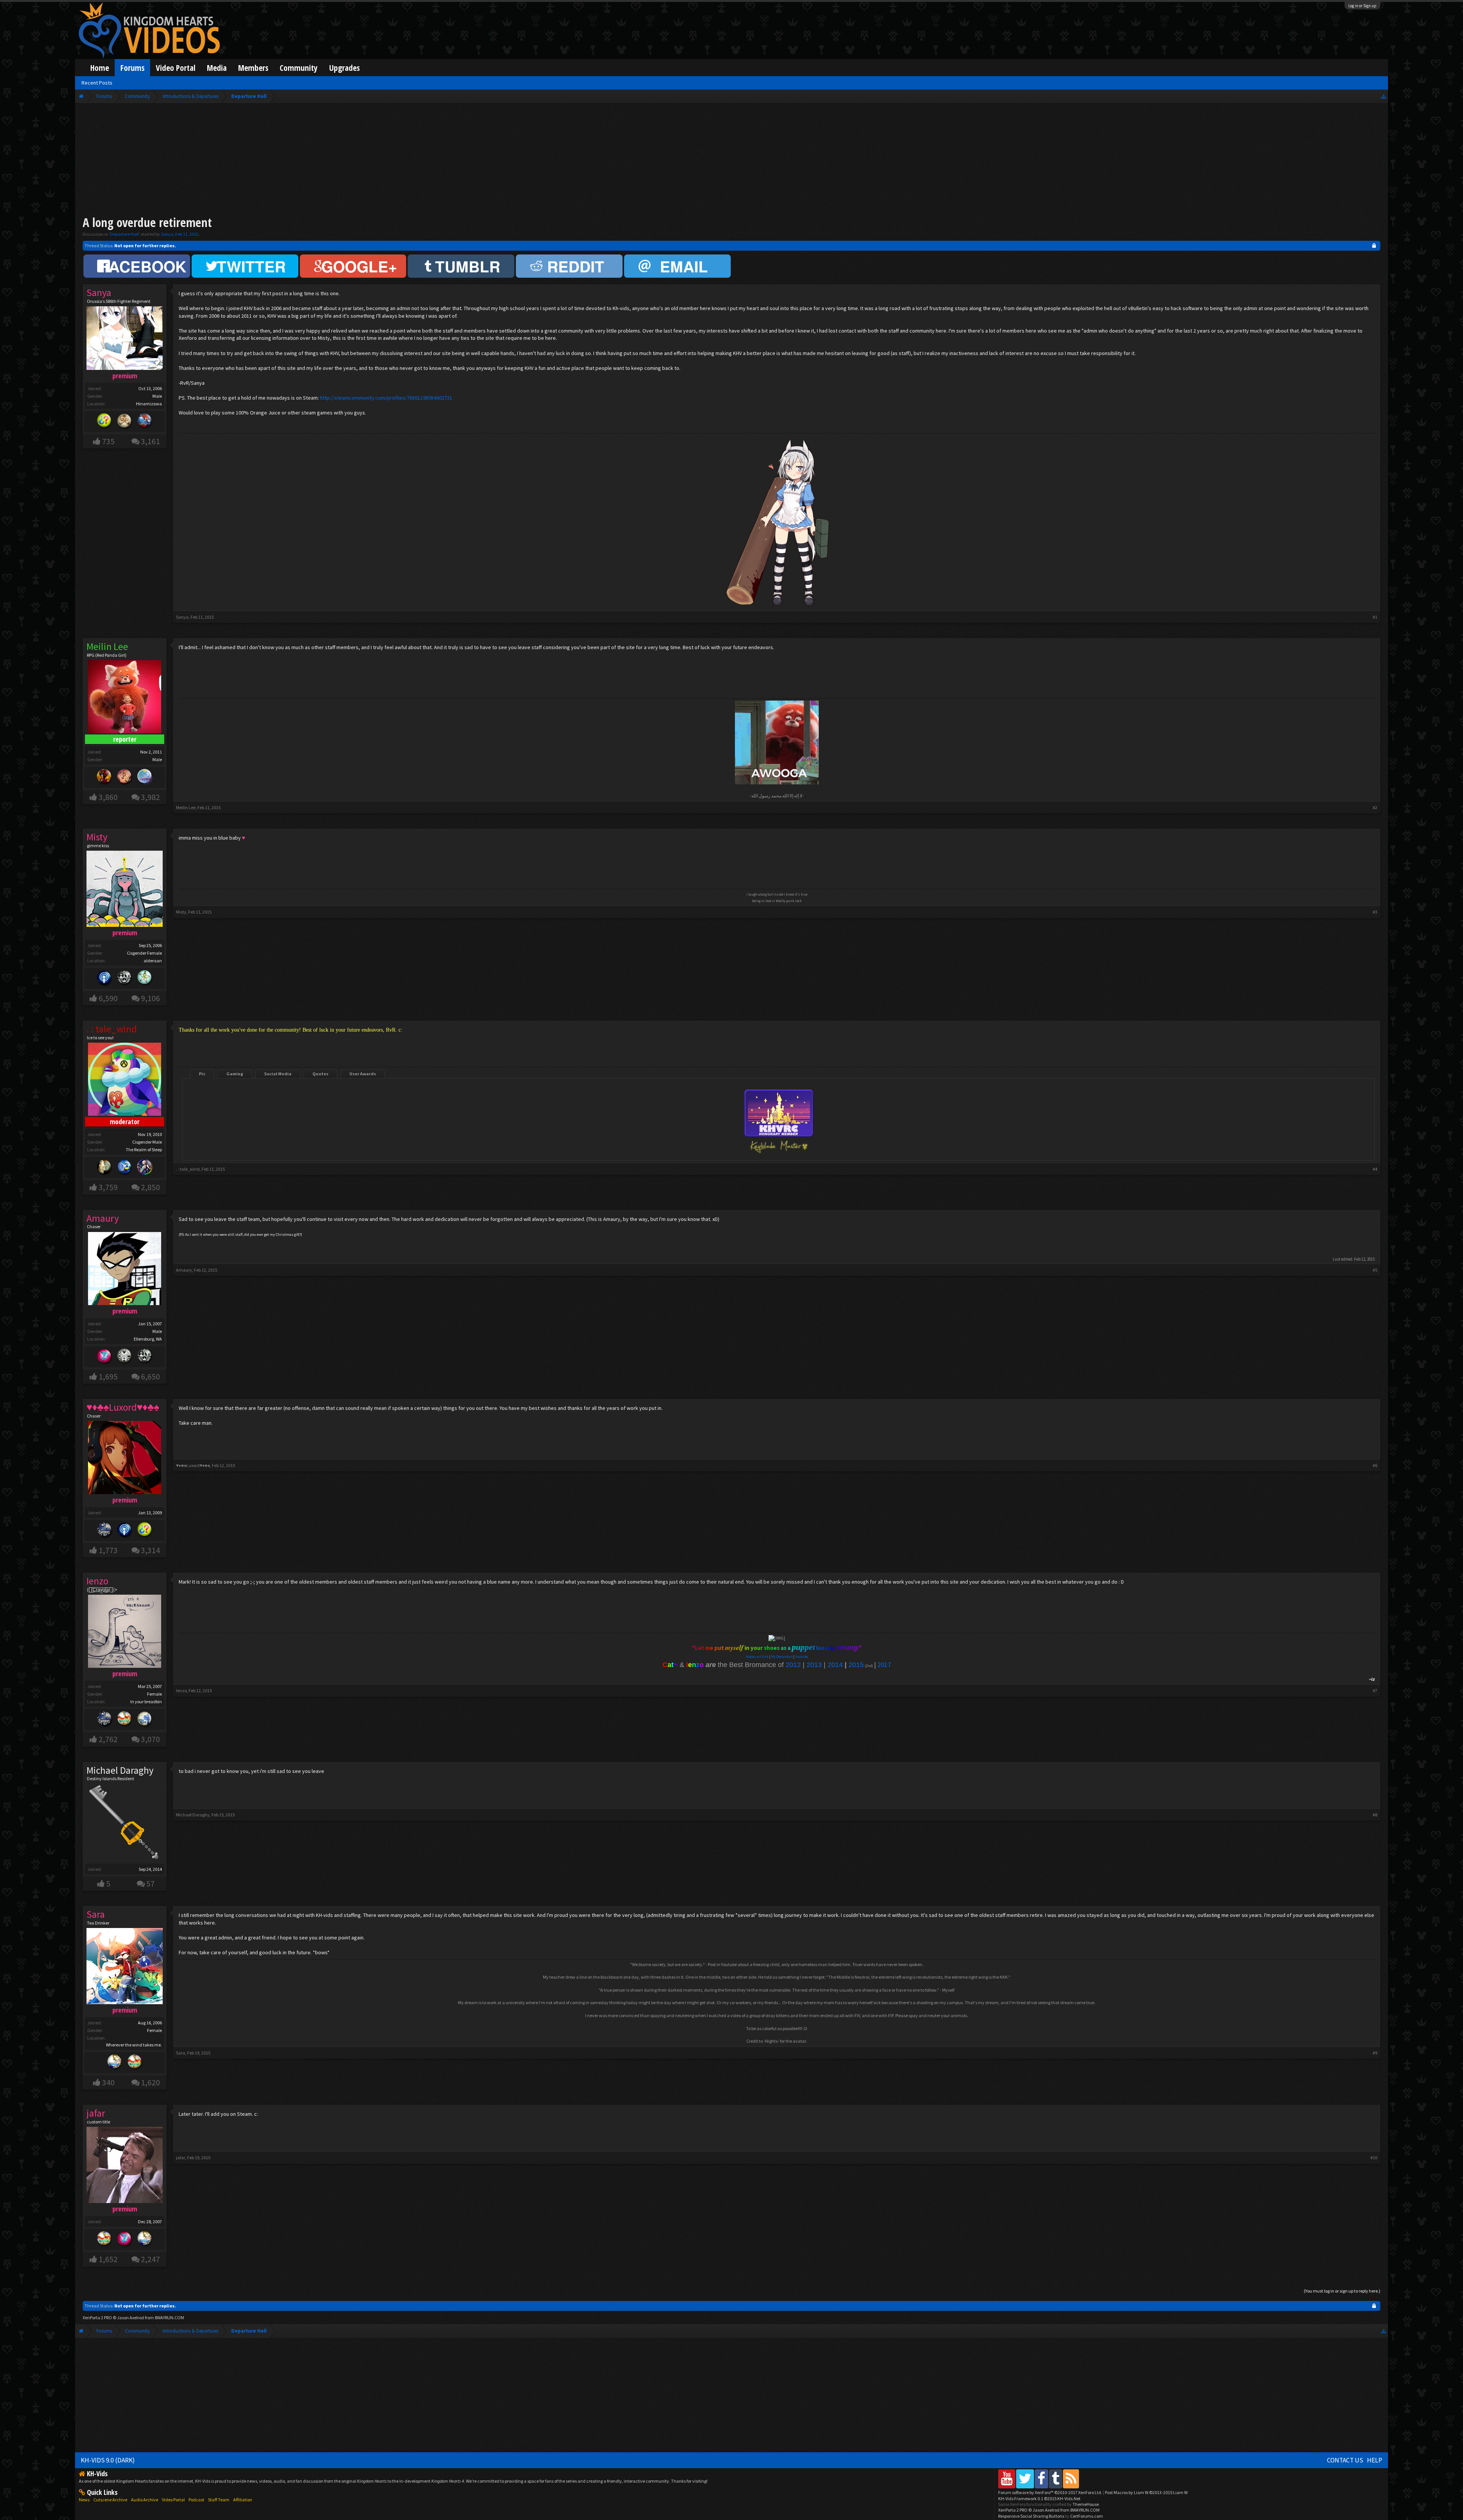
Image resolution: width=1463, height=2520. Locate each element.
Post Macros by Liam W (1146, 2492)
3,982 (150, 797)
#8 (1375, 1815)
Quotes (320, 1074)
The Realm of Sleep (144, 1150)
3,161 (150, 441)
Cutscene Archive (110, 2500)
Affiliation (243, 2500)
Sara (181, 2053)
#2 (1375, 807)
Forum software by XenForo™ (1050, 2492)
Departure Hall (124, 234)
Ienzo (181, 1690)
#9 (1375, 2053)
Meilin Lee (186, 807)
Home (100, 68)
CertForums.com (1087, 2516)
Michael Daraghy (120, 1770)
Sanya (167, 234)
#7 (1375, 1690)
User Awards (363, 1074)
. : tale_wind (188, 1169)
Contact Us (1345, 2460)
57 (150, 1884)
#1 (1375, 617)
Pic (202, 1074)
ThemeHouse (1086, 2504)
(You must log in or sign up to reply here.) (1342, 2291)
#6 (1375, 1465)
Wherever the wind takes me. (134, 2045)
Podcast (196, 2500)
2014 (835, 1665)
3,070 (150, 1739)
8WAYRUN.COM (169, 2318)
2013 (814, 1665)
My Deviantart (782, 1657)
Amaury (184, 1270)
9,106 (150, 998)
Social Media (278, 1074)
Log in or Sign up (1362, 6)
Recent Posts (97, 83)
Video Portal (176, 68)
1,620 (150, 2082)
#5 (1375, 1270)
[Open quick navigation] (1384, 96)
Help (1375, 2460)
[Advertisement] (731, 161)
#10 (1374, 2158)
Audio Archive (145, 2500)
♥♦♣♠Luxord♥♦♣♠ (193, 1465)
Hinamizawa (149, 404)
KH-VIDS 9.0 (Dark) (108, 2460)
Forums (132, 68)
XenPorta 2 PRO (97, 2318)
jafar (181, 2158)
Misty (181, 912)
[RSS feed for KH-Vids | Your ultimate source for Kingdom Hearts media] (1071, 2479)
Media (217, 68)
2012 (793, 1665)
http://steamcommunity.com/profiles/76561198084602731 (386, 398)
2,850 (150, 1187)
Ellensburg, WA (148, 1339)
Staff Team (219, 2500)
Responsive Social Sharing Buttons (1031, 2516)
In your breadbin (146, 1702)
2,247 (150, 2259)
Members (253, 68)
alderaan (153, 961)
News (84, 2500)
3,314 (150, 1550)
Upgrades (344, 68)
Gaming (235, 1074)
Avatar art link (757, 1657)
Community (299, 68)
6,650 (150, 1377)
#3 (1375, 912)
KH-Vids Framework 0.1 (1039, 2498)
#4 (1375, 1169)
